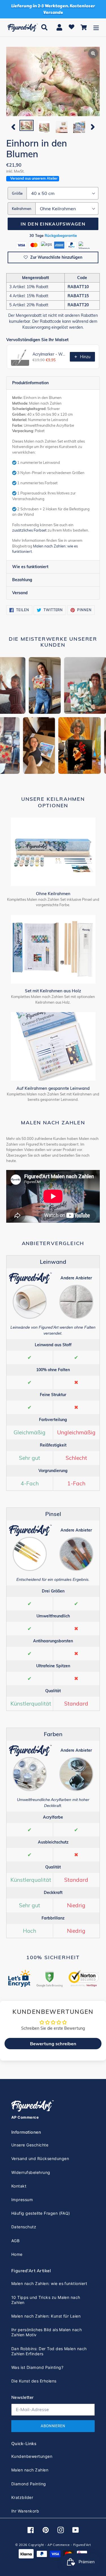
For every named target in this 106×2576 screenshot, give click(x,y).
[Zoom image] (53, 82)
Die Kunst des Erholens (34, 2381)
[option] (27, 126)
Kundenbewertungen (32, 2456)
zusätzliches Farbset (29, 530)
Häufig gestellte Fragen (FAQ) (41, 2213)
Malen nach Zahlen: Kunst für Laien (46, 2316)
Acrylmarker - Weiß (49, 354)
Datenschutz (24, 2227)
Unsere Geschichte (30, 2145)
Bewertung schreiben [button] (53, 2044)
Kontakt (19, 2186)
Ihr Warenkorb (25, 2511)
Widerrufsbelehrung (31, 2172)
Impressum (22, 2200)
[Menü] (96, 27)
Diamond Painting (29, 2484)
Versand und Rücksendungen (40, 2158)
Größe (17, 193)
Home (17, 2254)
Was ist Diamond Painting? (37, 2367)
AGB (15, 2241)
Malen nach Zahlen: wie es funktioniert (49, 2283)
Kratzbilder (22, 2497)
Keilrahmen (22, 209)
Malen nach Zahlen (30, 2470)
